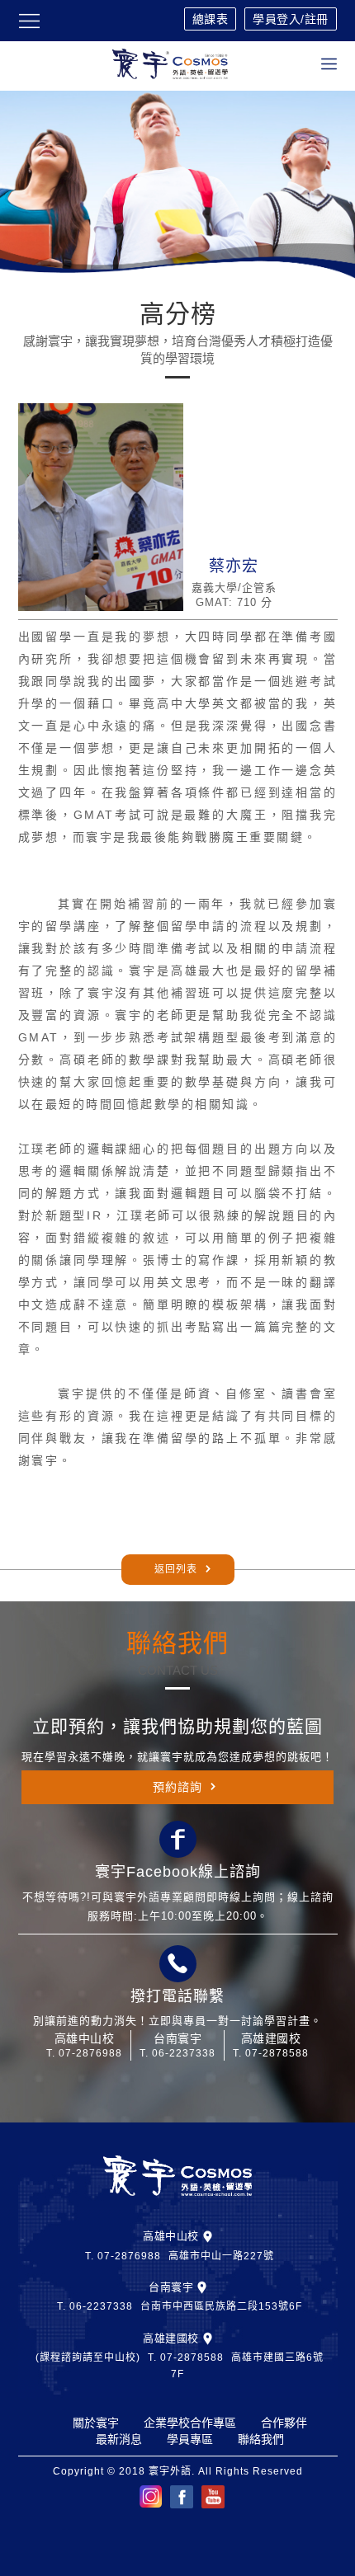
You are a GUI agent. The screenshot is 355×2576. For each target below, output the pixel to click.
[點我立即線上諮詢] (177, 1840)
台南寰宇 (171, 2287)
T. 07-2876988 (84, 2053)
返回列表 (176, 1569)
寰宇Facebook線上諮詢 (178, 1872)
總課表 (211, 19)
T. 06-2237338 (177, 2053)
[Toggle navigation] (329, 64)
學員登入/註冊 (291, 19)
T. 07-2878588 (271, 2053)
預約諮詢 (177, 1787)
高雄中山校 (171, 2236)
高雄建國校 (171, 2338)
